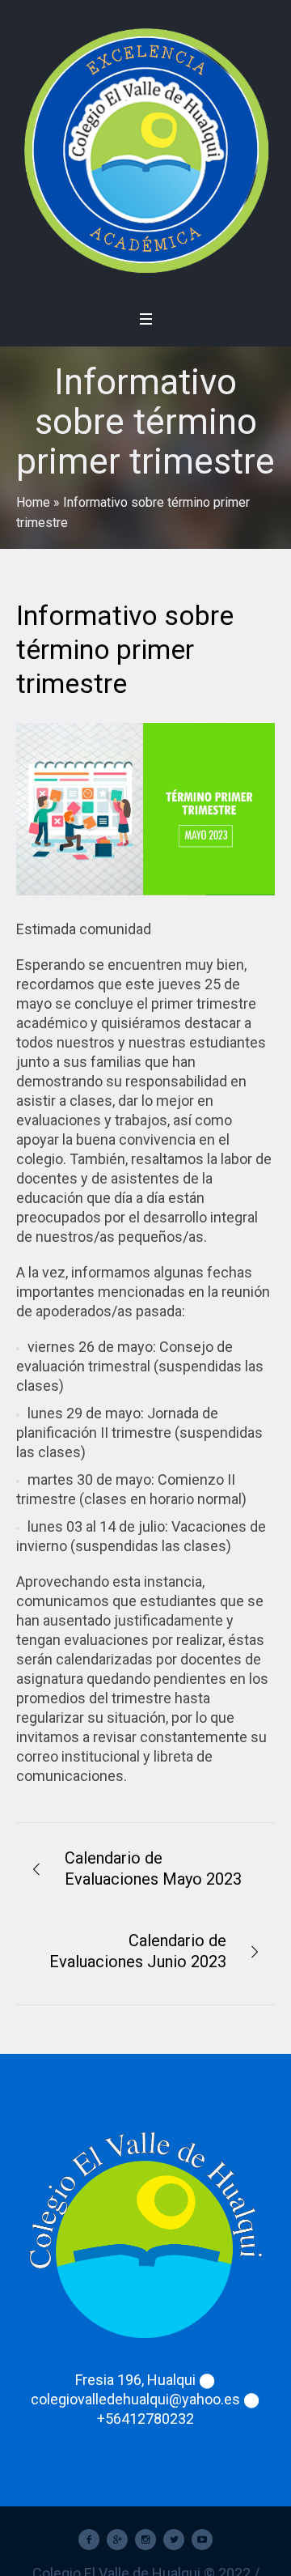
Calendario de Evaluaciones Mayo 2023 (153, 1868)
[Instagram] (145, 2540)
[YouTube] (202, 2540)
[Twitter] (174, 2540)
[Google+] (117, 2540)
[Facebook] (89, 2540)
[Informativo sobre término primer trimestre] (145, 809)
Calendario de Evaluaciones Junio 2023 (138, 1951)
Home (33, 502)
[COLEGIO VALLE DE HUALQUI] (145, 150)
